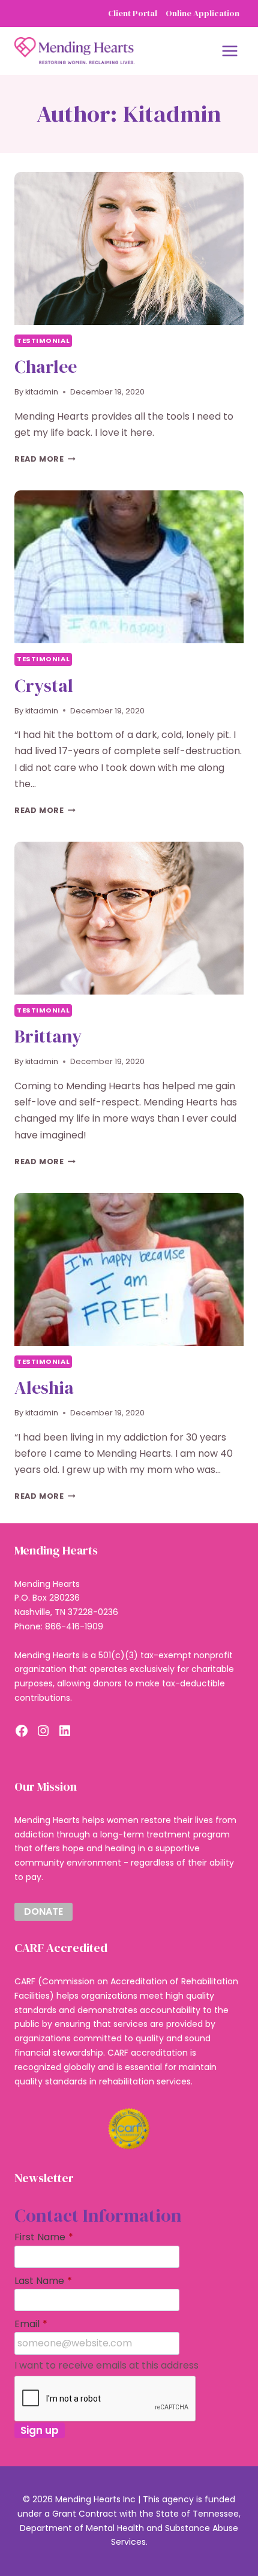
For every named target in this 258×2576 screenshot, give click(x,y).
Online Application (202, 13)
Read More (45, 459)
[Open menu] (229, 51)
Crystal (44, 686)
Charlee (46, 367)
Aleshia (44, 1388)
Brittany (48, 1036)
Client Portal (133, 13)
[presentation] (129, 248)
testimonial (43, 341)
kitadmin (42, 392)
